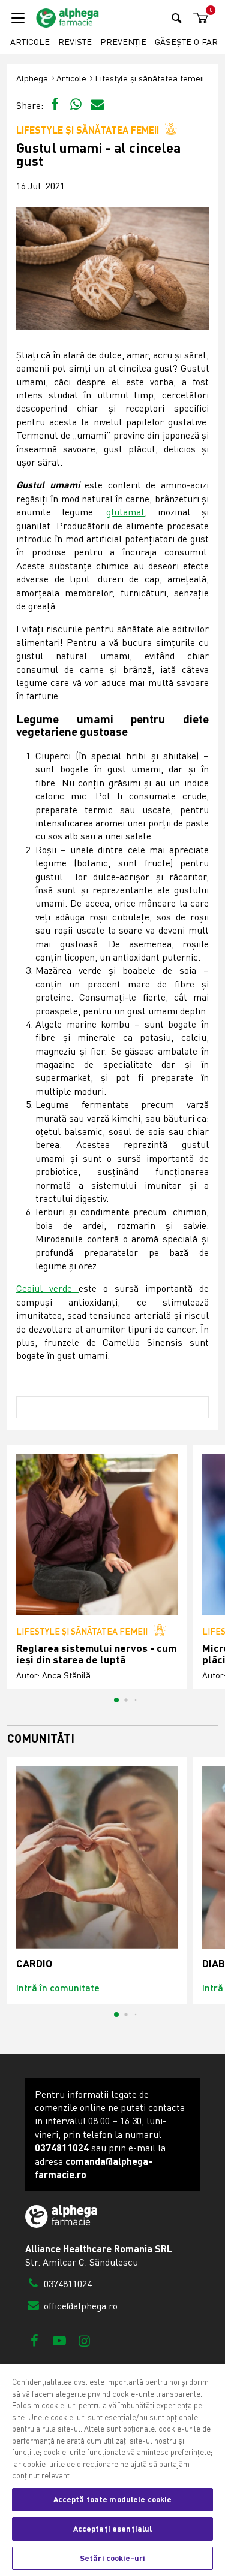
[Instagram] (84, 2340)
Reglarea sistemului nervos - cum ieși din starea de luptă (96, 1654)
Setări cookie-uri (112, 2558)
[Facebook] (34, 2340)
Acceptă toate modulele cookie (113, 2499)
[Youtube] (59, 2340)
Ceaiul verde (47, 1288)
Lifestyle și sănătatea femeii (149, 78)
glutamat (125, 512)
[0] (199, 18)
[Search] (177, 18)
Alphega (32, 78)
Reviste (75, 42)
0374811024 (67, 2284)
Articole (30, 42)
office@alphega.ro (79, 2306)
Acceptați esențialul (113, 2529)
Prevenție (123, 42)
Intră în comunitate (58, 1987)
